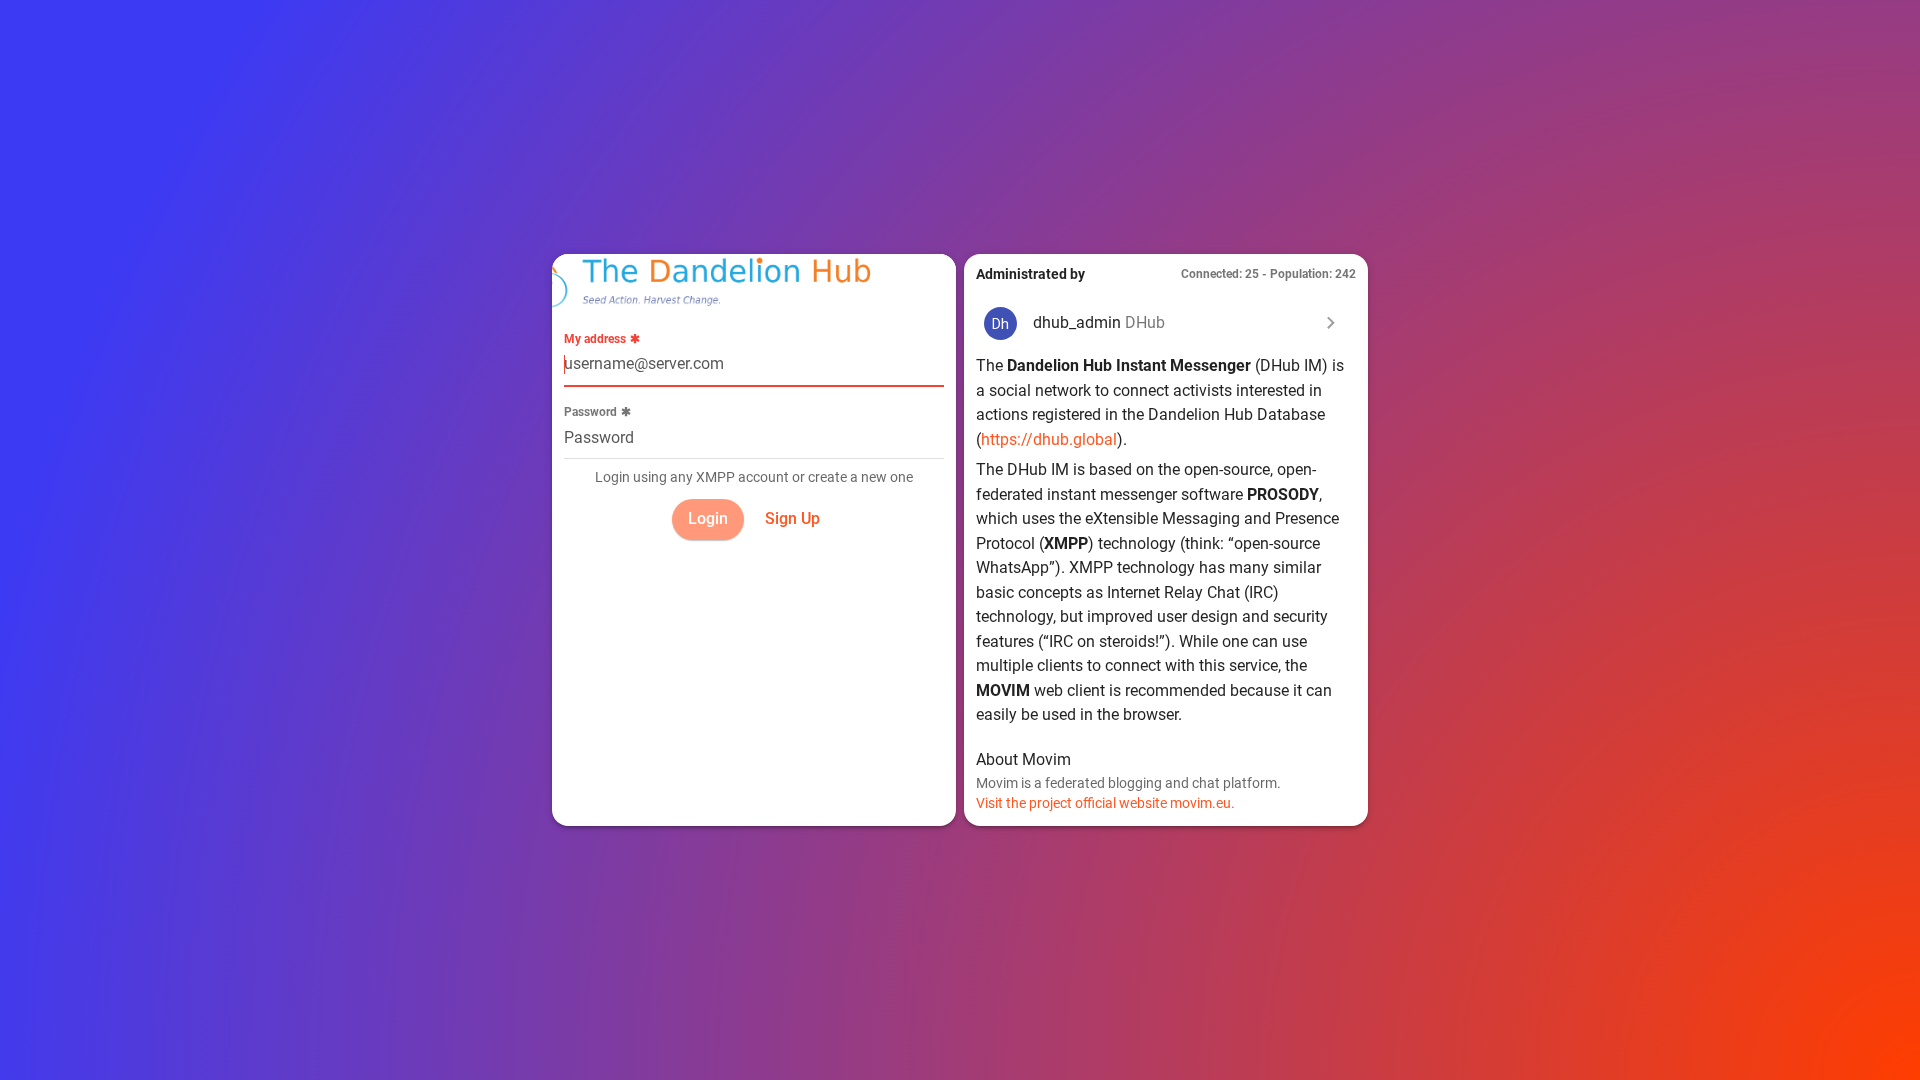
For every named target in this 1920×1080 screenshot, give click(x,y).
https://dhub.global (1049, 439)
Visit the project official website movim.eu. (1105, 803)
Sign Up (792, 518)
